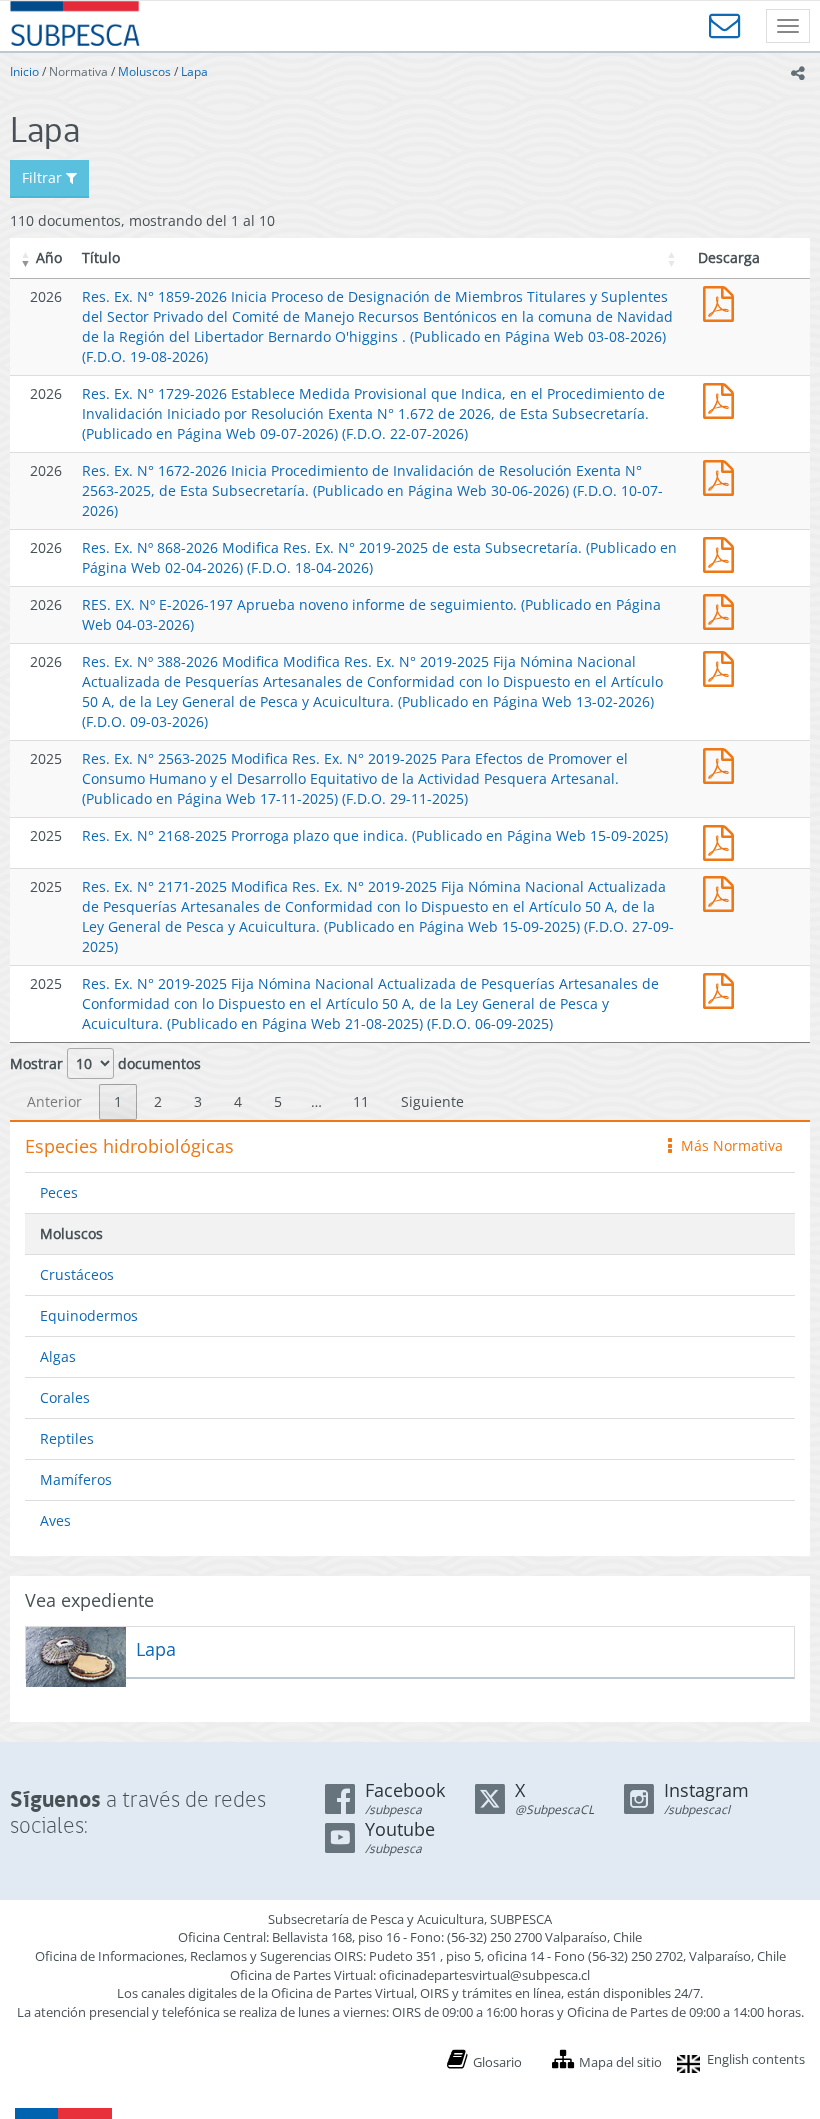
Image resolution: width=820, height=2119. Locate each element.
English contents (756, 2059)
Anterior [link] (54, 1101)
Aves (55, 1520)
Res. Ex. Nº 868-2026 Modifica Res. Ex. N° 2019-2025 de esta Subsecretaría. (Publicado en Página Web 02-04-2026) (723, 552)
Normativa (78, 71)
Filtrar (44, 177)
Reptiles (67, 1438)
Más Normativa (727, 1145)
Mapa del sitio (620, 2062)
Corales (65, 1397)
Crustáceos (77, 1274)
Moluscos (144, 71)
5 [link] (278, 1101)
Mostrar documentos (105, 1063)
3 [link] (198, 1101)
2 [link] (158, 1101)
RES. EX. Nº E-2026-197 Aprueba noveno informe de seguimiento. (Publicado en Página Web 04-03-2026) (723, 609)
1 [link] (118, 1101)
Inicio (24, 71)
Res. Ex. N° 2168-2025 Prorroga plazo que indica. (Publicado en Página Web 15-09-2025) (375, 835)
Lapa (194, 71)
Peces (59, 1192)
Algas (58, 1356)
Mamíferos (76, 1479)
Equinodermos (89, 1315)
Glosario (497, 2062)
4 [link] (238, 1101)
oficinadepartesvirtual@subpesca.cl (484, 1975)
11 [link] (361, 1101)
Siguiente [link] (432, 1101)
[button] (26, 258)
